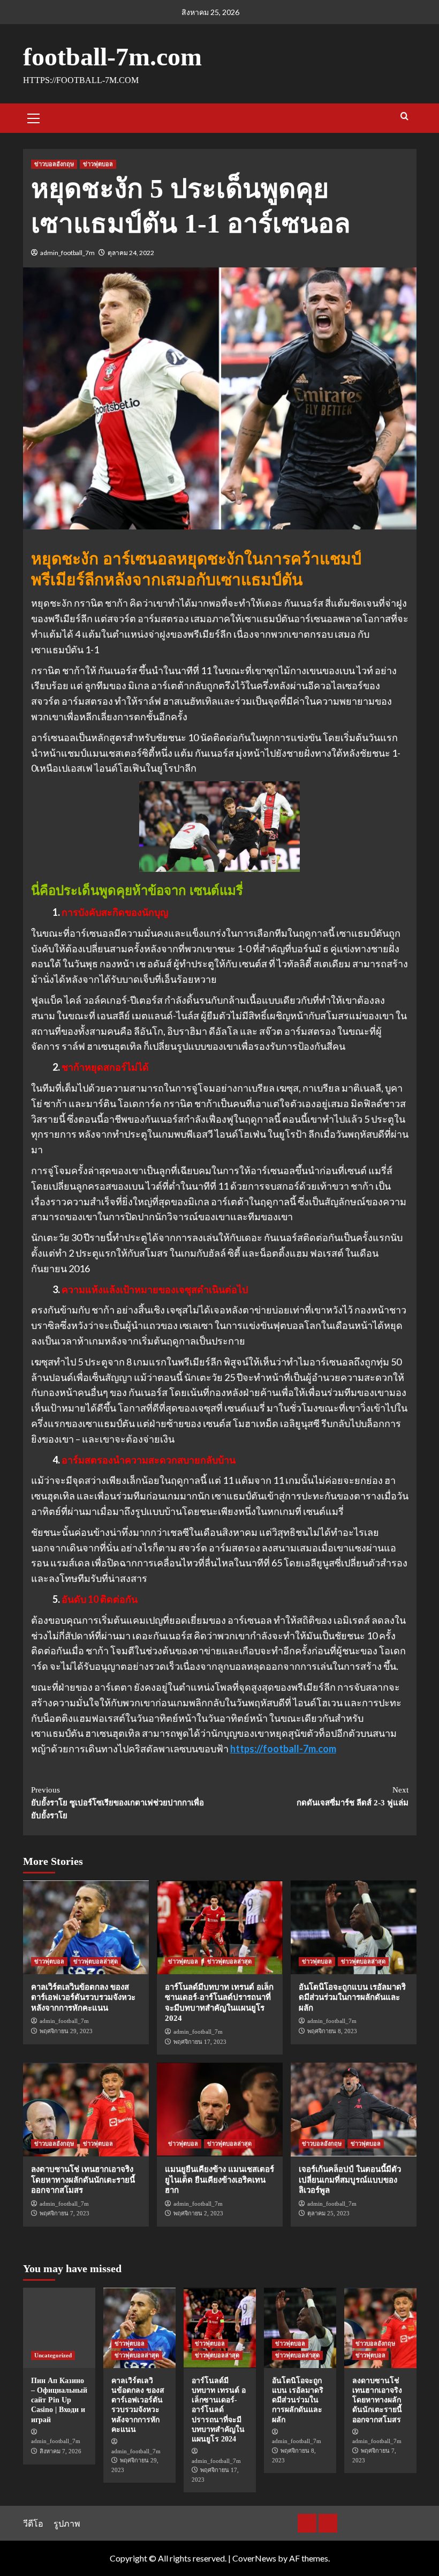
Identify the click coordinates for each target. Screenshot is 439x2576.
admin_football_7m (67, 253)
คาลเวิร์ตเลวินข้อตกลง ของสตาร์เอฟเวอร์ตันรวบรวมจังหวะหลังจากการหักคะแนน (83, 1998)
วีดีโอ (33, 2523)
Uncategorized (53, 2355)
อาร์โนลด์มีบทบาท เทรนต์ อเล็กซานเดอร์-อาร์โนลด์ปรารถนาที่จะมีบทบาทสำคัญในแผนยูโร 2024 (219, 2410)
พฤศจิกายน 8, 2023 (332, 2031)
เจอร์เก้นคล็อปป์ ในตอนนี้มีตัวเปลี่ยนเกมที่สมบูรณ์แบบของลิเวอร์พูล (350, 2180)
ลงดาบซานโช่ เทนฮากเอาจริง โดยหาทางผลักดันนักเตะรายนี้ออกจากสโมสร (83, 2180)
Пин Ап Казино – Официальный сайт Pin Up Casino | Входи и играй (59, 2400)
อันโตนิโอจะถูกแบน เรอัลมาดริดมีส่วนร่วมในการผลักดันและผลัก (352, 1998)
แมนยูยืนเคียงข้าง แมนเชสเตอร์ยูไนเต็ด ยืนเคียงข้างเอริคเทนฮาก (219, 2180)
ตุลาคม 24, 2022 (131, 253)
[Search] (404, 117)
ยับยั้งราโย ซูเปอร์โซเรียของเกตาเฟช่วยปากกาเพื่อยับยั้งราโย (118, 1803)
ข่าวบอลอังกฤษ (54, 164)
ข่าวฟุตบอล (98, 164)
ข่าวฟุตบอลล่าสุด (96, 1961)
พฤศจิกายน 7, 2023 (65, 2213)
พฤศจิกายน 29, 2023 (66, 2031)
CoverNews (254, 2558)
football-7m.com (112, 57)
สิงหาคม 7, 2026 (60, 2451)
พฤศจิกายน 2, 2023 (198, 2213)
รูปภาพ (67, 2523)
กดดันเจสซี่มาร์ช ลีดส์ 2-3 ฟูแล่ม (353, 1796)
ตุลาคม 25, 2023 (328, 2213)
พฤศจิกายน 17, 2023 (200, 2042)
